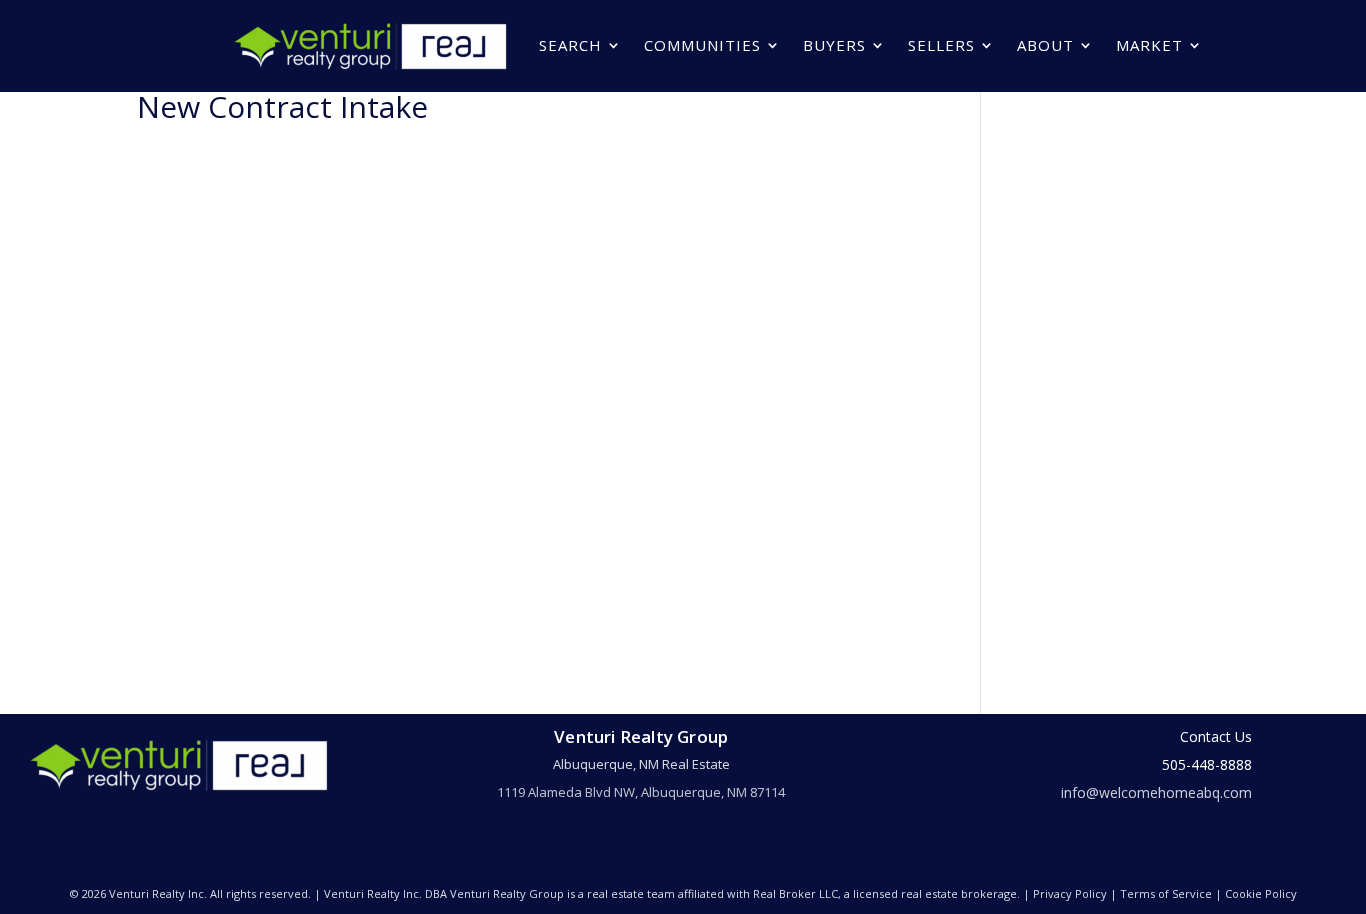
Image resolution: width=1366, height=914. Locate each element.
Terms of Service (1166, 893)
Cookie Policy (1261, 893)
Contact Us (1216, 736)
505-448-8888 (1207, 764)
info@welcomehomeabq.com (1156, 792)
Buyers (834, 45)
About (1045, 45)
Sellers (941, 45)
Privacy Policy (1070, 893)
